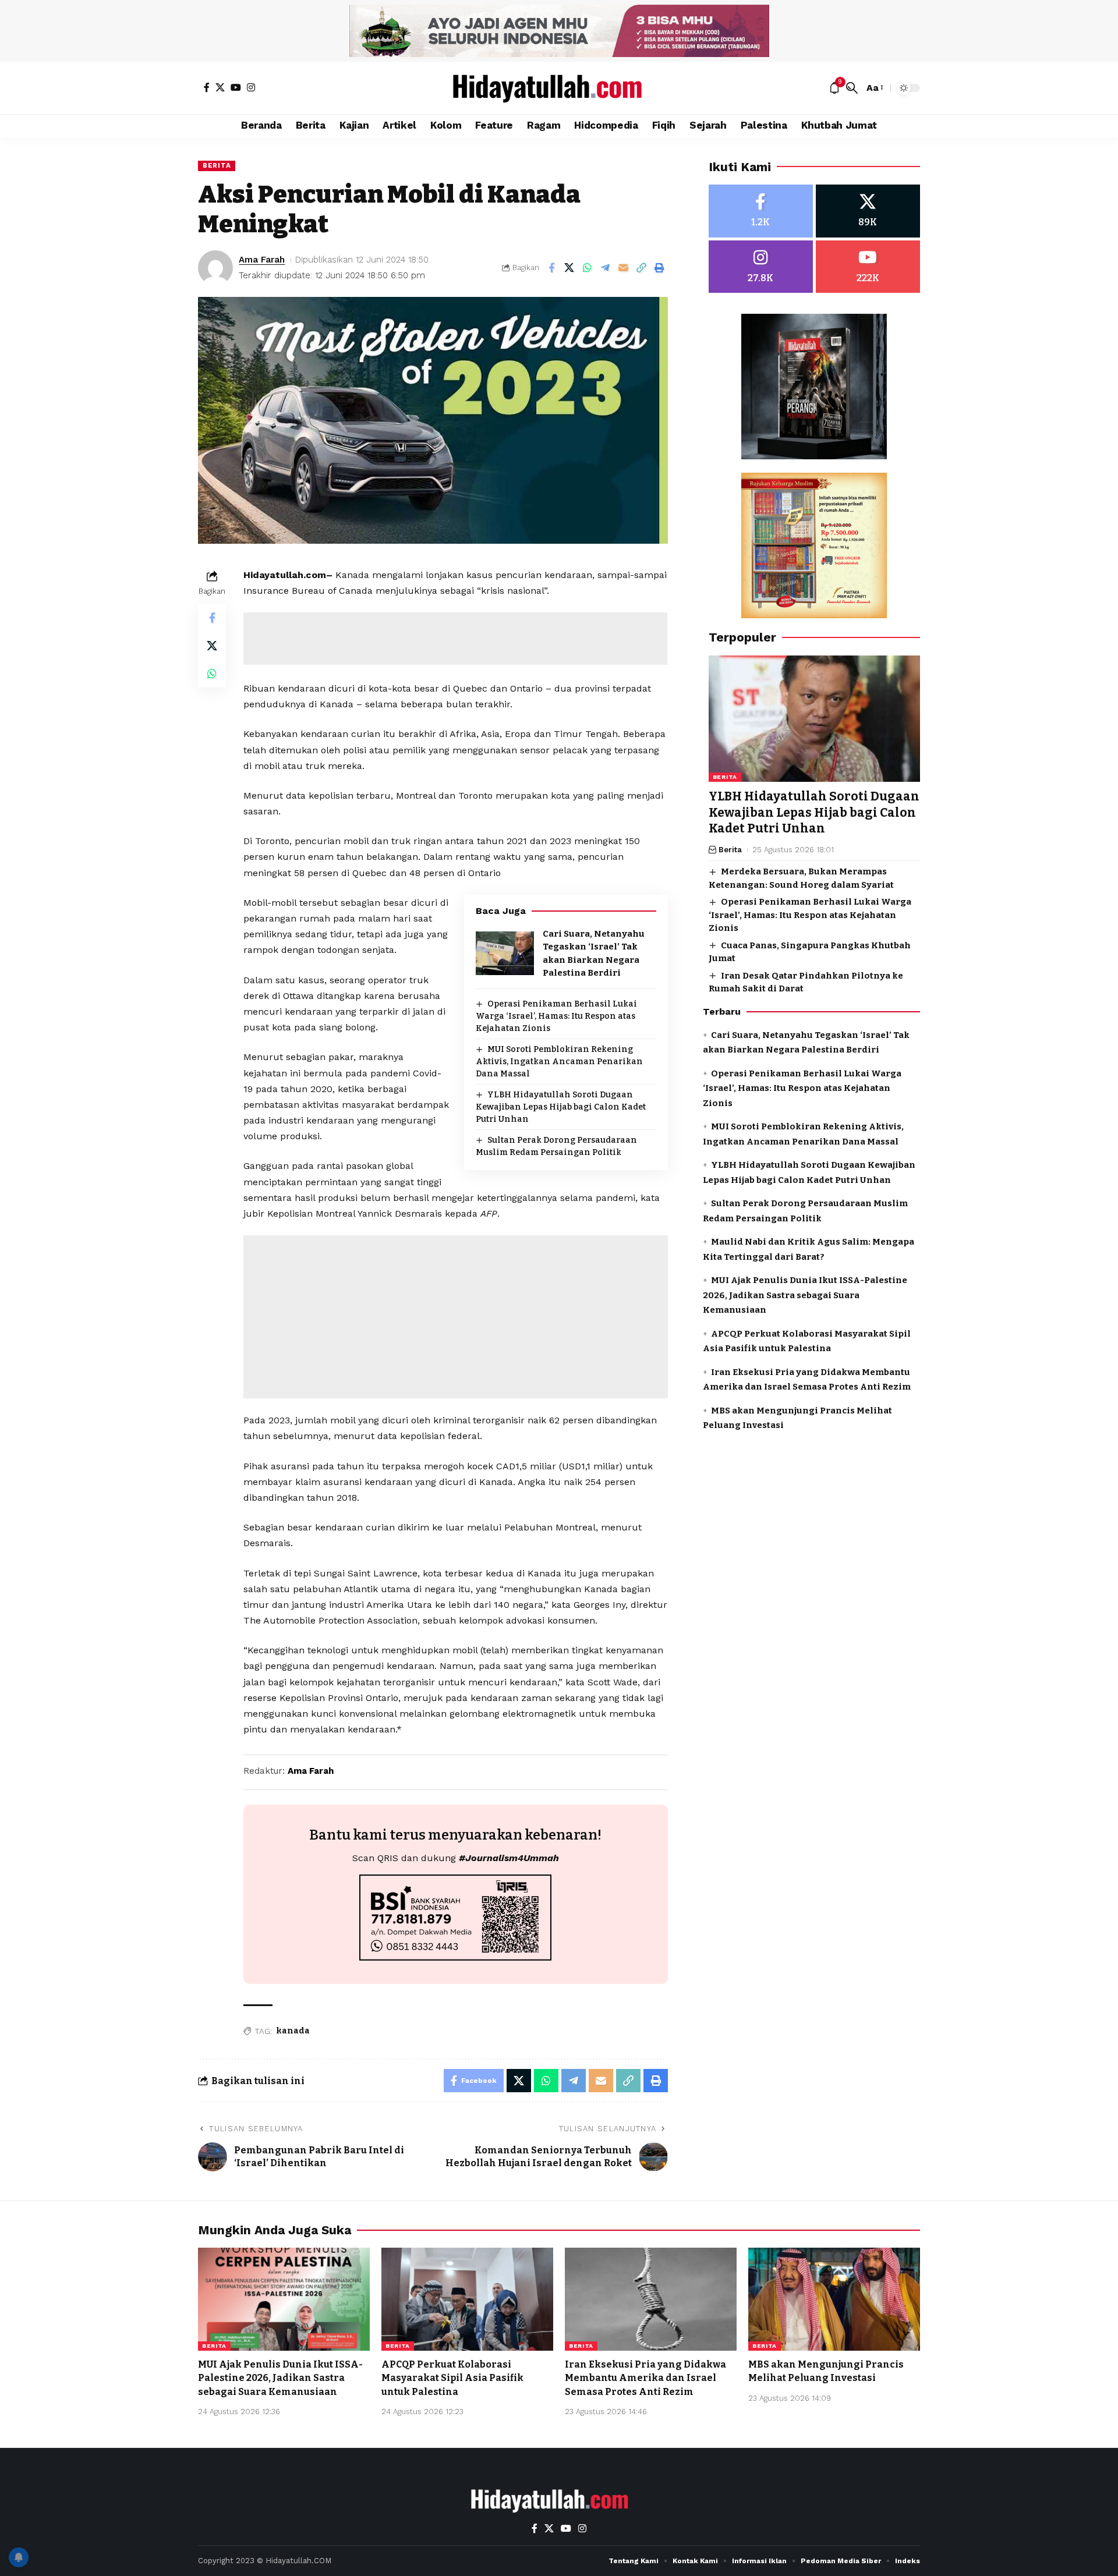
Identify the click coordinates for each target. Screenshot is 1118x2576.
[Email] (624, 268)
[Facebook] (207, 87)
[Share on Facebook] (551, 268)
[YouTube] (236, 87)
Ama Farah (262, 260)
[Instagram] (251, 87)
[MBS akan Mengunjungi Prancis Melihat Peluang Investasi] (834, 2299)
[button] (852, 88)
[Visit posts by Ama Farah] (215, 268)
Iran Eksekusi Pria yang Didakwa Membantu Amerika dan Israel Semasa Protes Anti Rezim (645, 2378)
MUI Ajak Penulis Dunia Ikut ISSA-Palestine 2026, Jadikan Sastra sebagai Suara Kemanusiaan (805, 1296)
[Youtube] (868, 267)
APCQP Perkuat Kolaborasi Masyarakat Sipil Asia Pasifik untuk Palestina (452, 2378)
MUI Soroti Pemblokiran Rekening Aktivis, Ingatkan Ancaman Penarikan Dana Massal (559, 1062)
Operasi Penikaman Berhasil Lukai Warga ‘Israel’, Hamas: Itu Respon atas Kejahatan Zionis (556, 1016)
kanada (293, 2031)
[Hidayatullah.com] (559, 88)
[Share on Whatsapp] (588, 268)
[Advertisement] (455, 639)
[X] (220, 87)
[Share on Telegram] (606, 268)
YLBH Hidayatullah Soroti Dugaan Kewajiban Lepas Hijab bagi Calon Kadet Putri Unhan (561, 1107)
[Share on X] (569, 268)
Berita (217, 165)
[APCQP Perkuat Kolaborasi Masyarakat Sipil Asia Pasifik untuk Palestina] (467, 2299)
